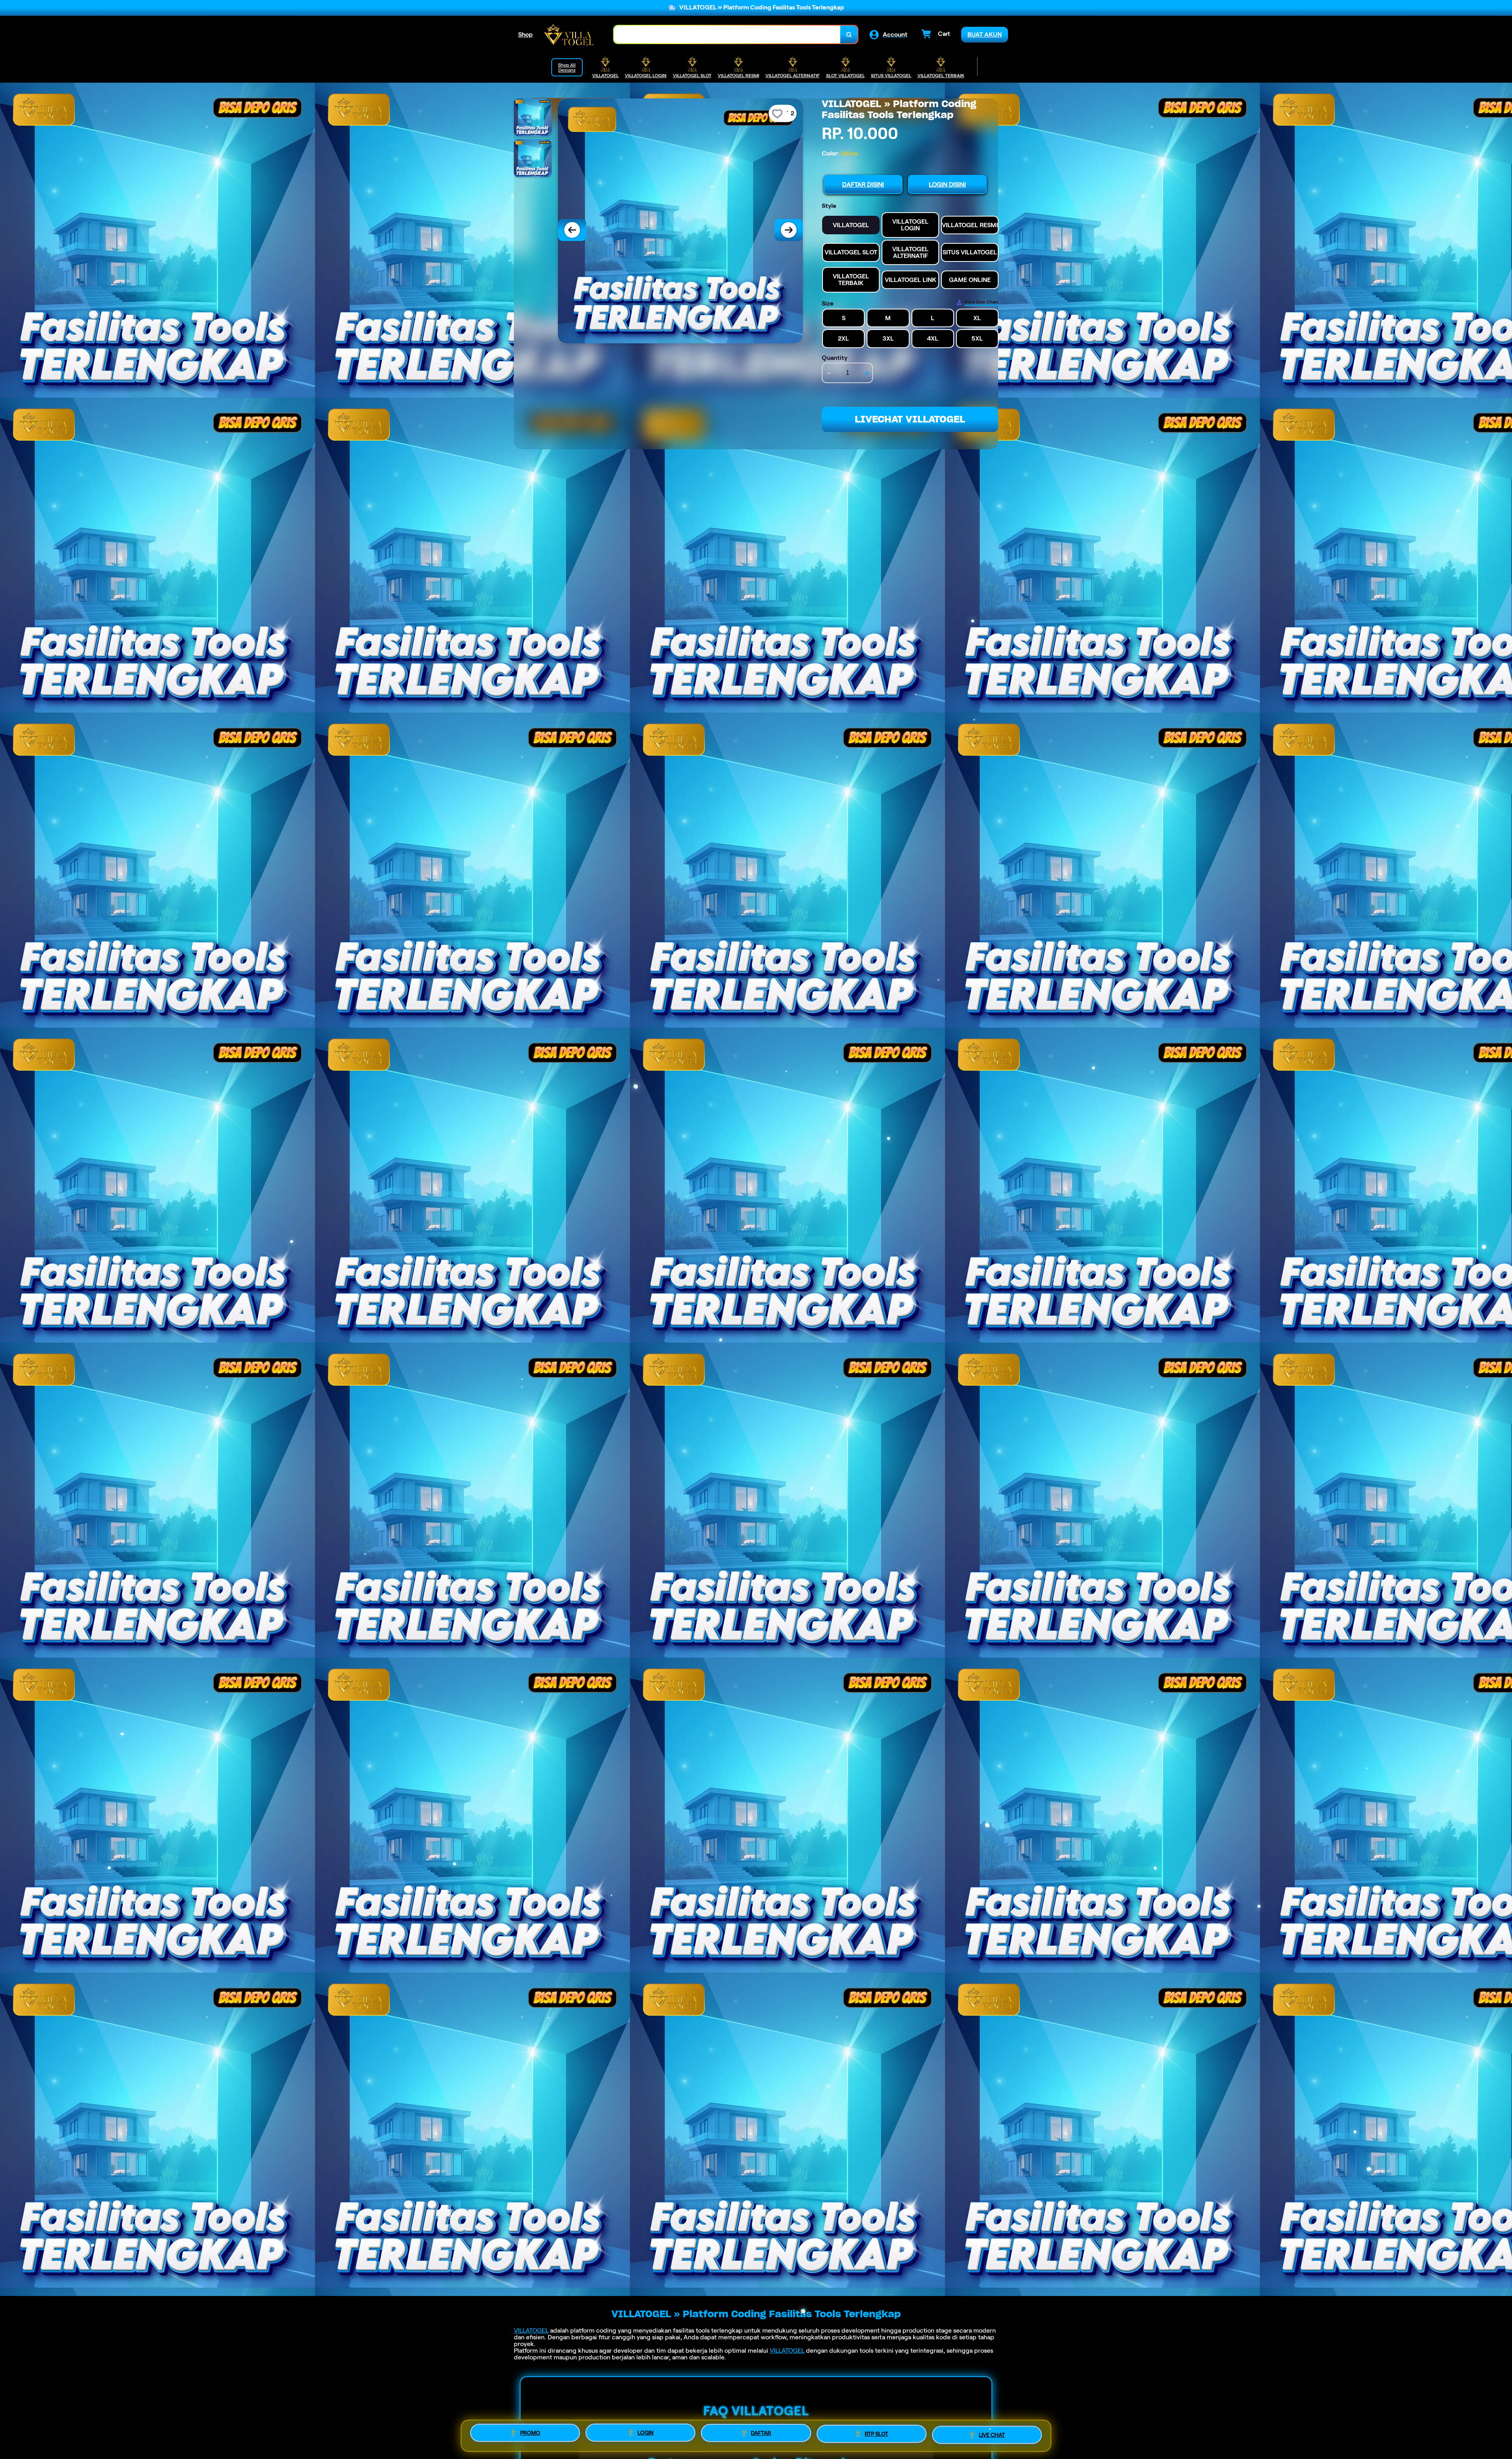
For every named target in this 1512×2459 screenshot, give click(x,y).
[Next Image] (789, 230)
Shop (525, 34)
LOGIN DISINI (947, 184)
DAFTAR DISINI (863, 184)
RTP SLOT (876, 2435)
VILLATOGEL (531, 2330)
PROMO (530, 2433)
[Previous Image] (572, 230)
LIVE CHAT (992, 2435)
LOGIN (646, 2433)
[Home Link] (569, 34)
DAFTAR (761, 2434)
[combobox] (727, 34)
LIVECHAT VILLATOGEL (910, 419)
